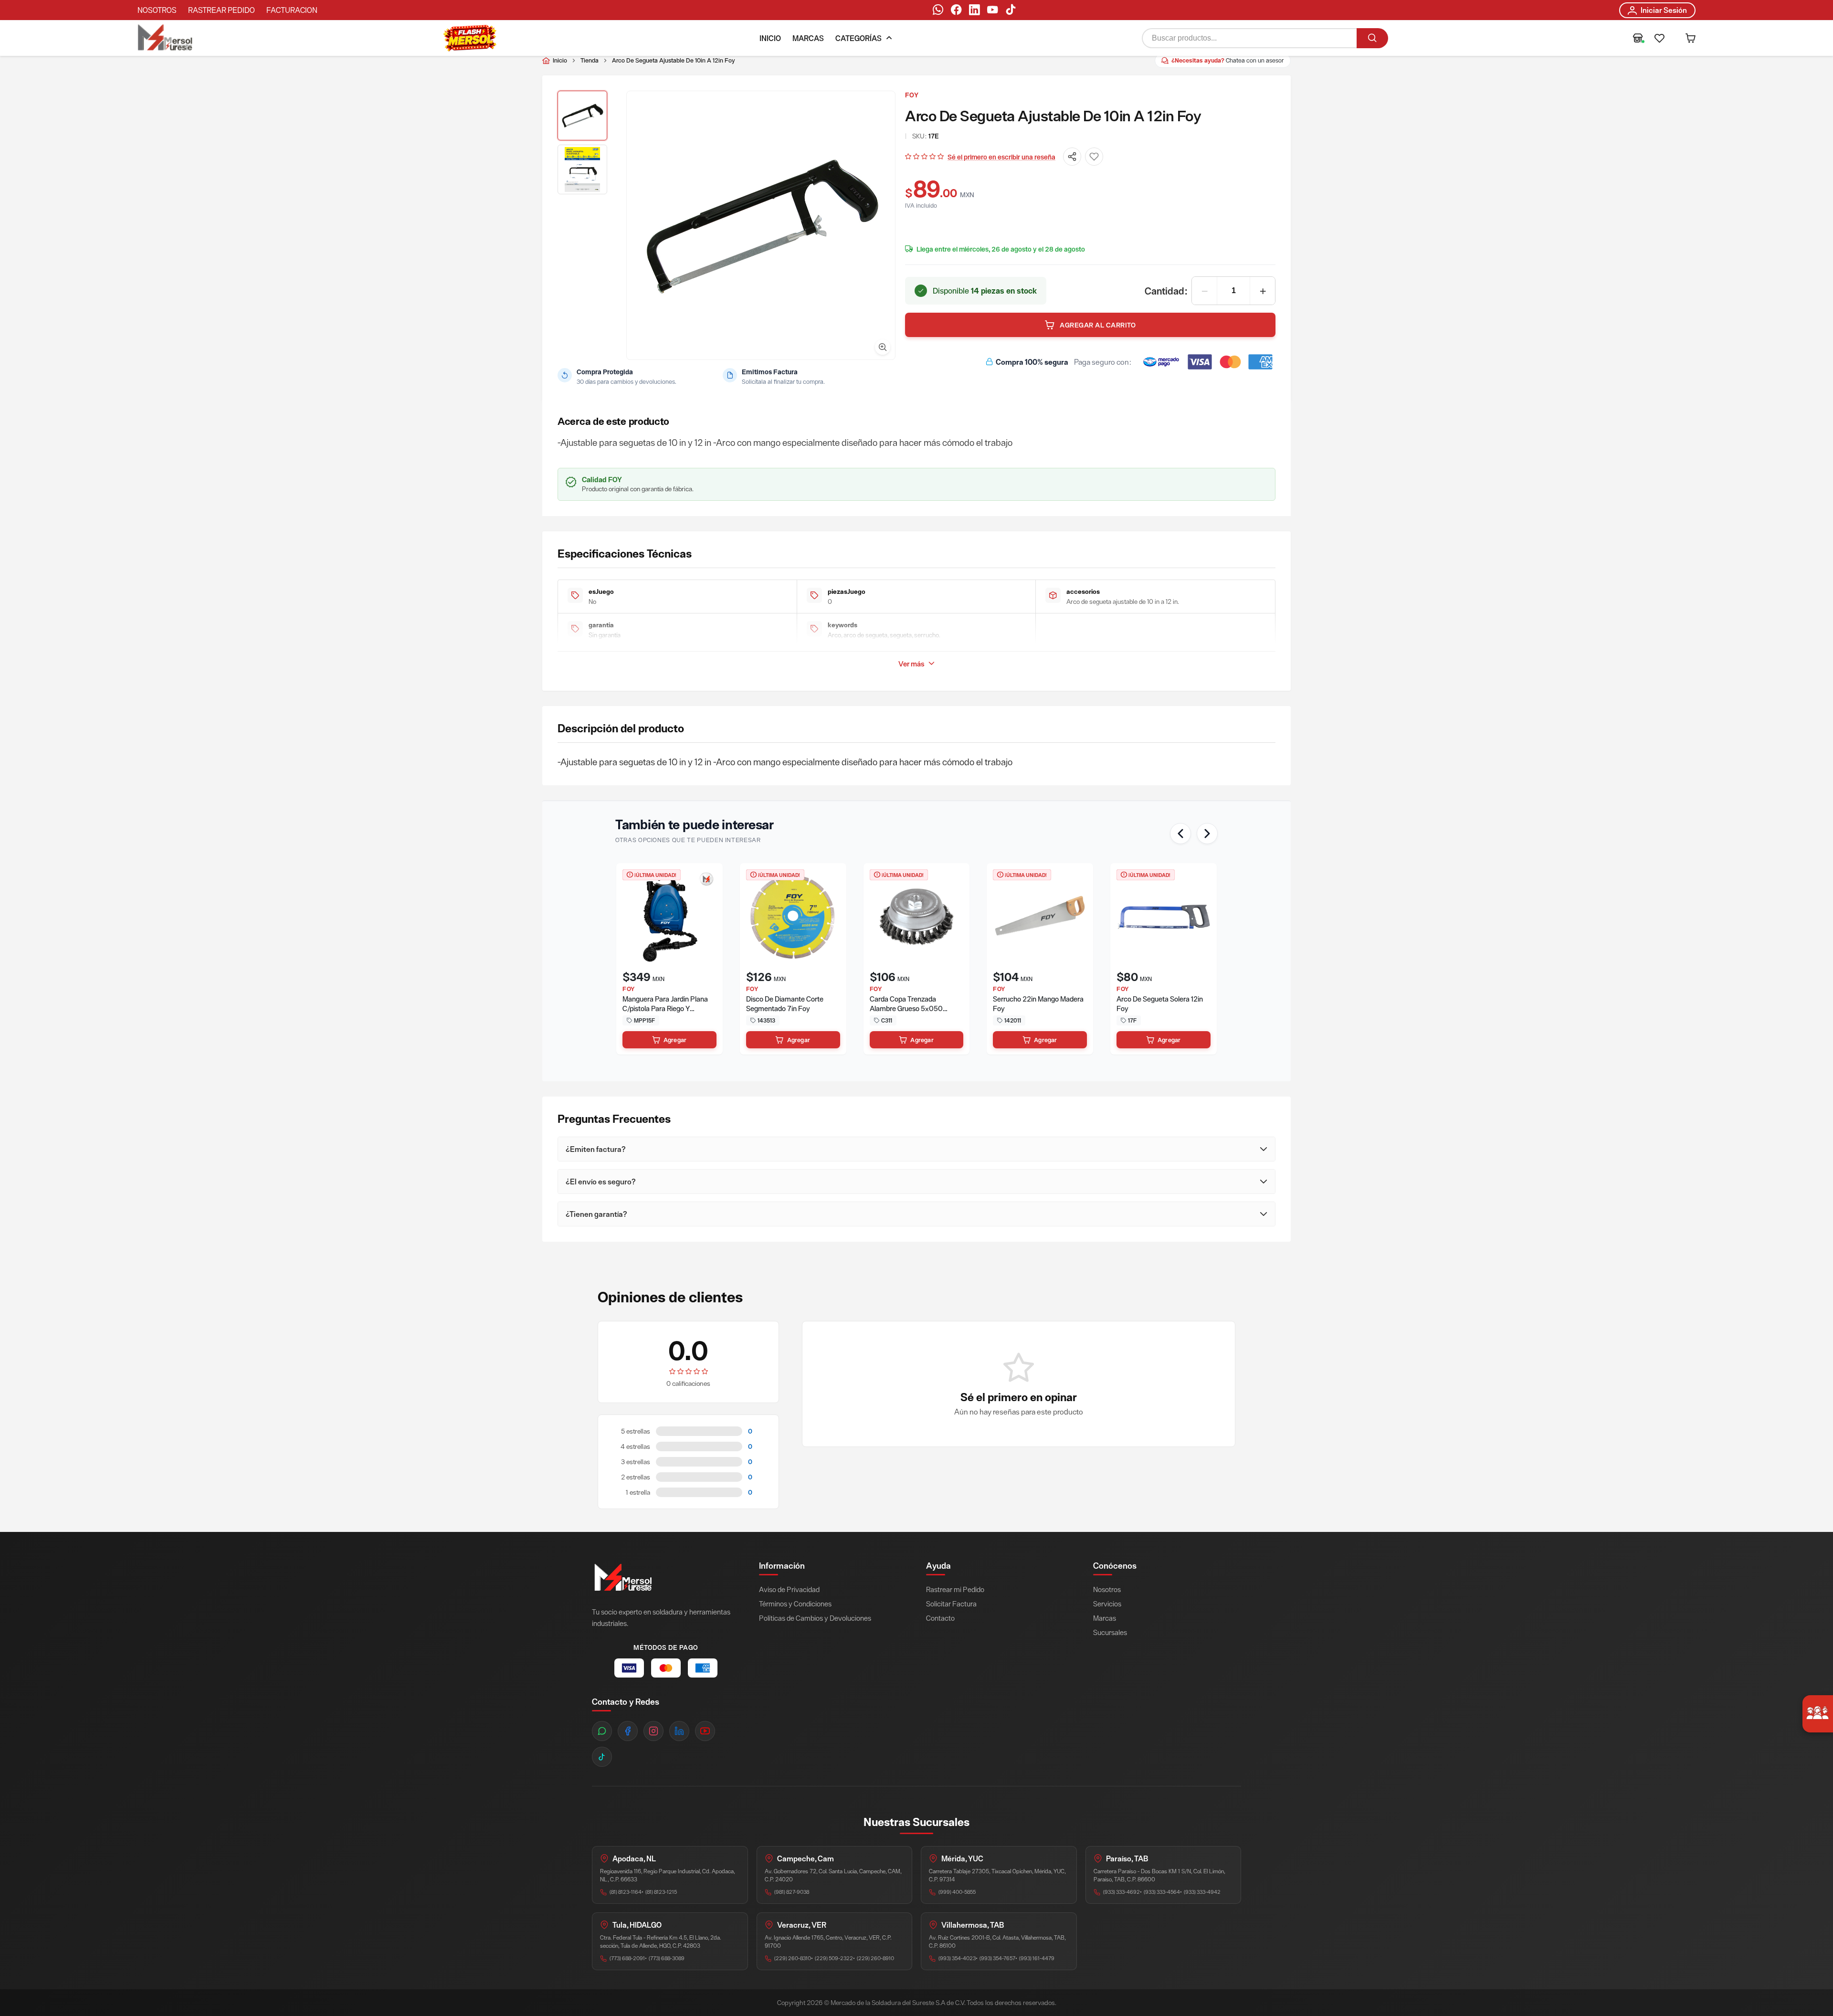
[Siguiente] (1207, 834)
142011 (1013, 1020)
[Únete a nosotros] (1818, 1714)
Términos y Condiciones (795, 1604)
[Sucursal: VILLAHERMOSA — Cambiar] (1638, 38)
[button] (1659, 38)
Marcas (1105, 1618)
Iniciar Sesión (1664, 10)
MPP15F (644, 1020)
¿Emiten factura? (596, 1149)
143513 (766, 1020)
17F (1132, 1020)
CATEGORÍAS (859, 38)
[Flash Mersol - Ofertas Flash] (470, 38)
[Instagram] (653, 1731)
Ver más (911, 664)
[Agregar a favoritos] (1094, 157)
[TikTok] (1011, 11)
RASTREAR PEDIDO (221, 10)
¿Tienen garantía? (596, 1214)
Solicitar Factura (951, 1604)
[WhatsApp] (938, 11)
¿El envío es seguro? (601, 1182)
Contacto (940, 1618)
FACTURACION (292, 10)
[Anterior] (1180, 834)
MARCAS (808, 38)
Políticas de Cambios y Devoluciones (815, 1618)
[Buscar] (1372, 38)
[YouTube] (992, 11)
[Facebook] (956, 11)
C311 (887, 1020)
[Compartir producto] (1072, 157)
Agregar (675, 1040)
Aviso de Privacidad (789, 1589)
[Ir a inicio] (165, 38)
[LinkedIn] (974, 11)
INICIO (770, 38)
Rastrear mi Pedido (955, 1589)
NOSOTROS (157, 10)
